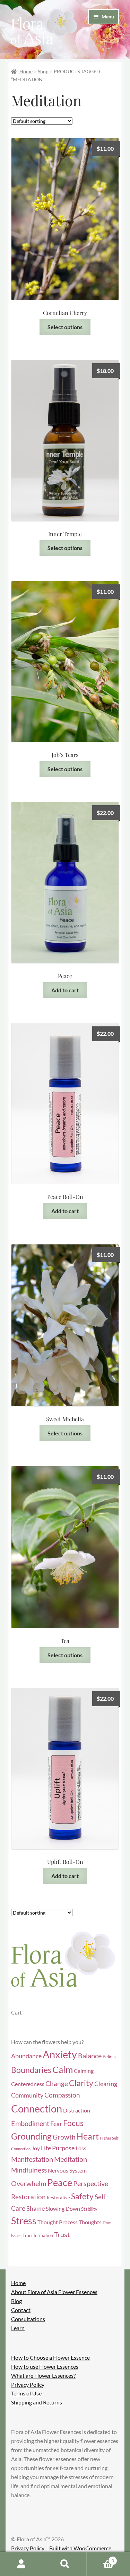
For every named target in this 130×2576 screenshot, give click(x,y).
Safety (82, 2196)
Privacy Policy (28, 2385)
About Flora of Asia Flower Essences (54, 2292)
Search (65, 2564)
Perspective (91, 2183)
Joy (36, 2148)
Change (57, 2083)
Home (26, 71)
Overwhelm (29, 2183)
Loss (81, 2148)
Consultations (28, 2319)
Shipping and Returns (37, 2402)
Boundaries (31, 2070)
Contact (21, 2310)
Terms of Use (26, 2393)
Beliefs (109, 2057)
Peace (60, 2183)
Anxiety (60, 2054)
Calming (84, 2071)
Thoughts (90, 2222)
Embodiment (30, 2123)
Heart (88, 2136)
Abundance (26, 2056)
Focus (73, 2123)
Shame (36, 2208)
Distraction (77, 2110)
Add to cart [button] (65, 990)
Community (27, 2095)
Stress (24, 2221)
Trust (62, 2234)
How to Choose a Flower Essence (50, 2357)
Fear (56, 2124)
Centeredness (28, 2084)
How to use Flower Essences (45, 2366)
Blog (16, 2301)
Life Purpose (58, 2148)
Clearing (106, 2084)
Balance (90, 2056)
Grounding (31, 2136)
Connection (37, 2108)
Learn (18, 2328)
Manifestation (32, 2159)
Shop (43, 71)
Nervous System (67, 2170)
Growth (64, 2137)
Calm (63, 2069)
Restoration (28, 2197)
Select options (65, 327)
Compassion (62, 2095)
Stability (89, 2209)
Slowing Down (63, 2209)
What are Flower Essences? (43, 2375)
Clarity (81, 2083)
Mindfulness (29, 2170)
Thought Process (58, 2222)
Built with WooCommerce (80, 2548)
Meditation (71, 2159)
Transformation (38, 2235)
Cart (100, 2558)
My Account (22, 2564)
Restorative (58, 2198)
